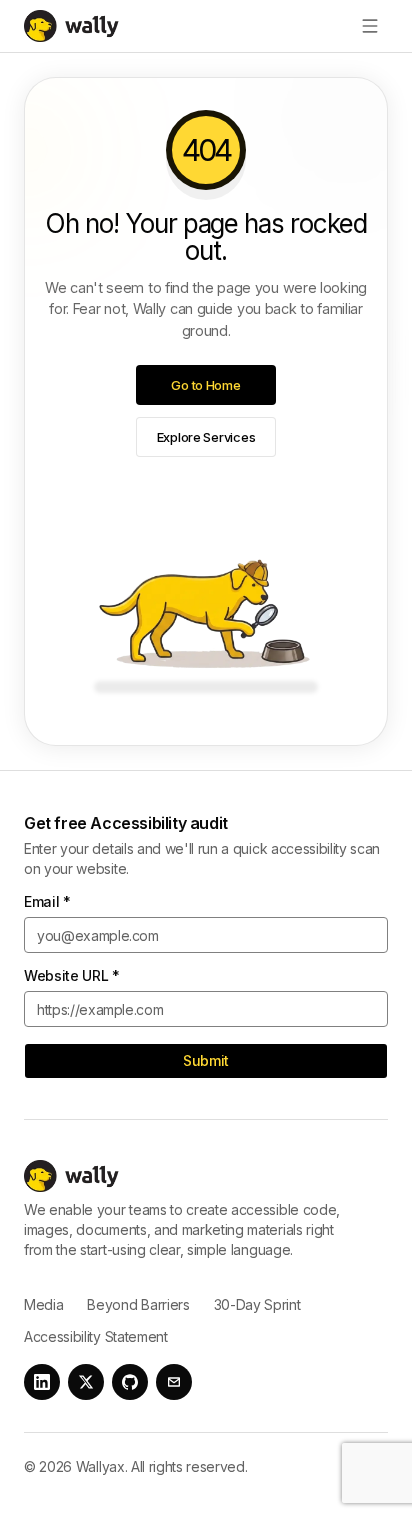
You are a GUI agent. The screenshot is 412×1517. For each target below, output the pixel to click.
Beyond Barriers (138, 1304)
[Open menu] (370, 26)
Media (43, 1304)
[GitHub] (130, 1382)
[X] (86, 1382)
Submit (206, 1060)
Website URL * (72, 976)
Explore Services (206, 437)
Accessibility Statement (96, 1336)
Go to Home (205, 385)
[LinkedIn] (42, 1382)
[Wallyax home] (75, 26)
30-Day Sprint (257, 1304)
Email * (47, 902)
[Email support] (174, 1382)
